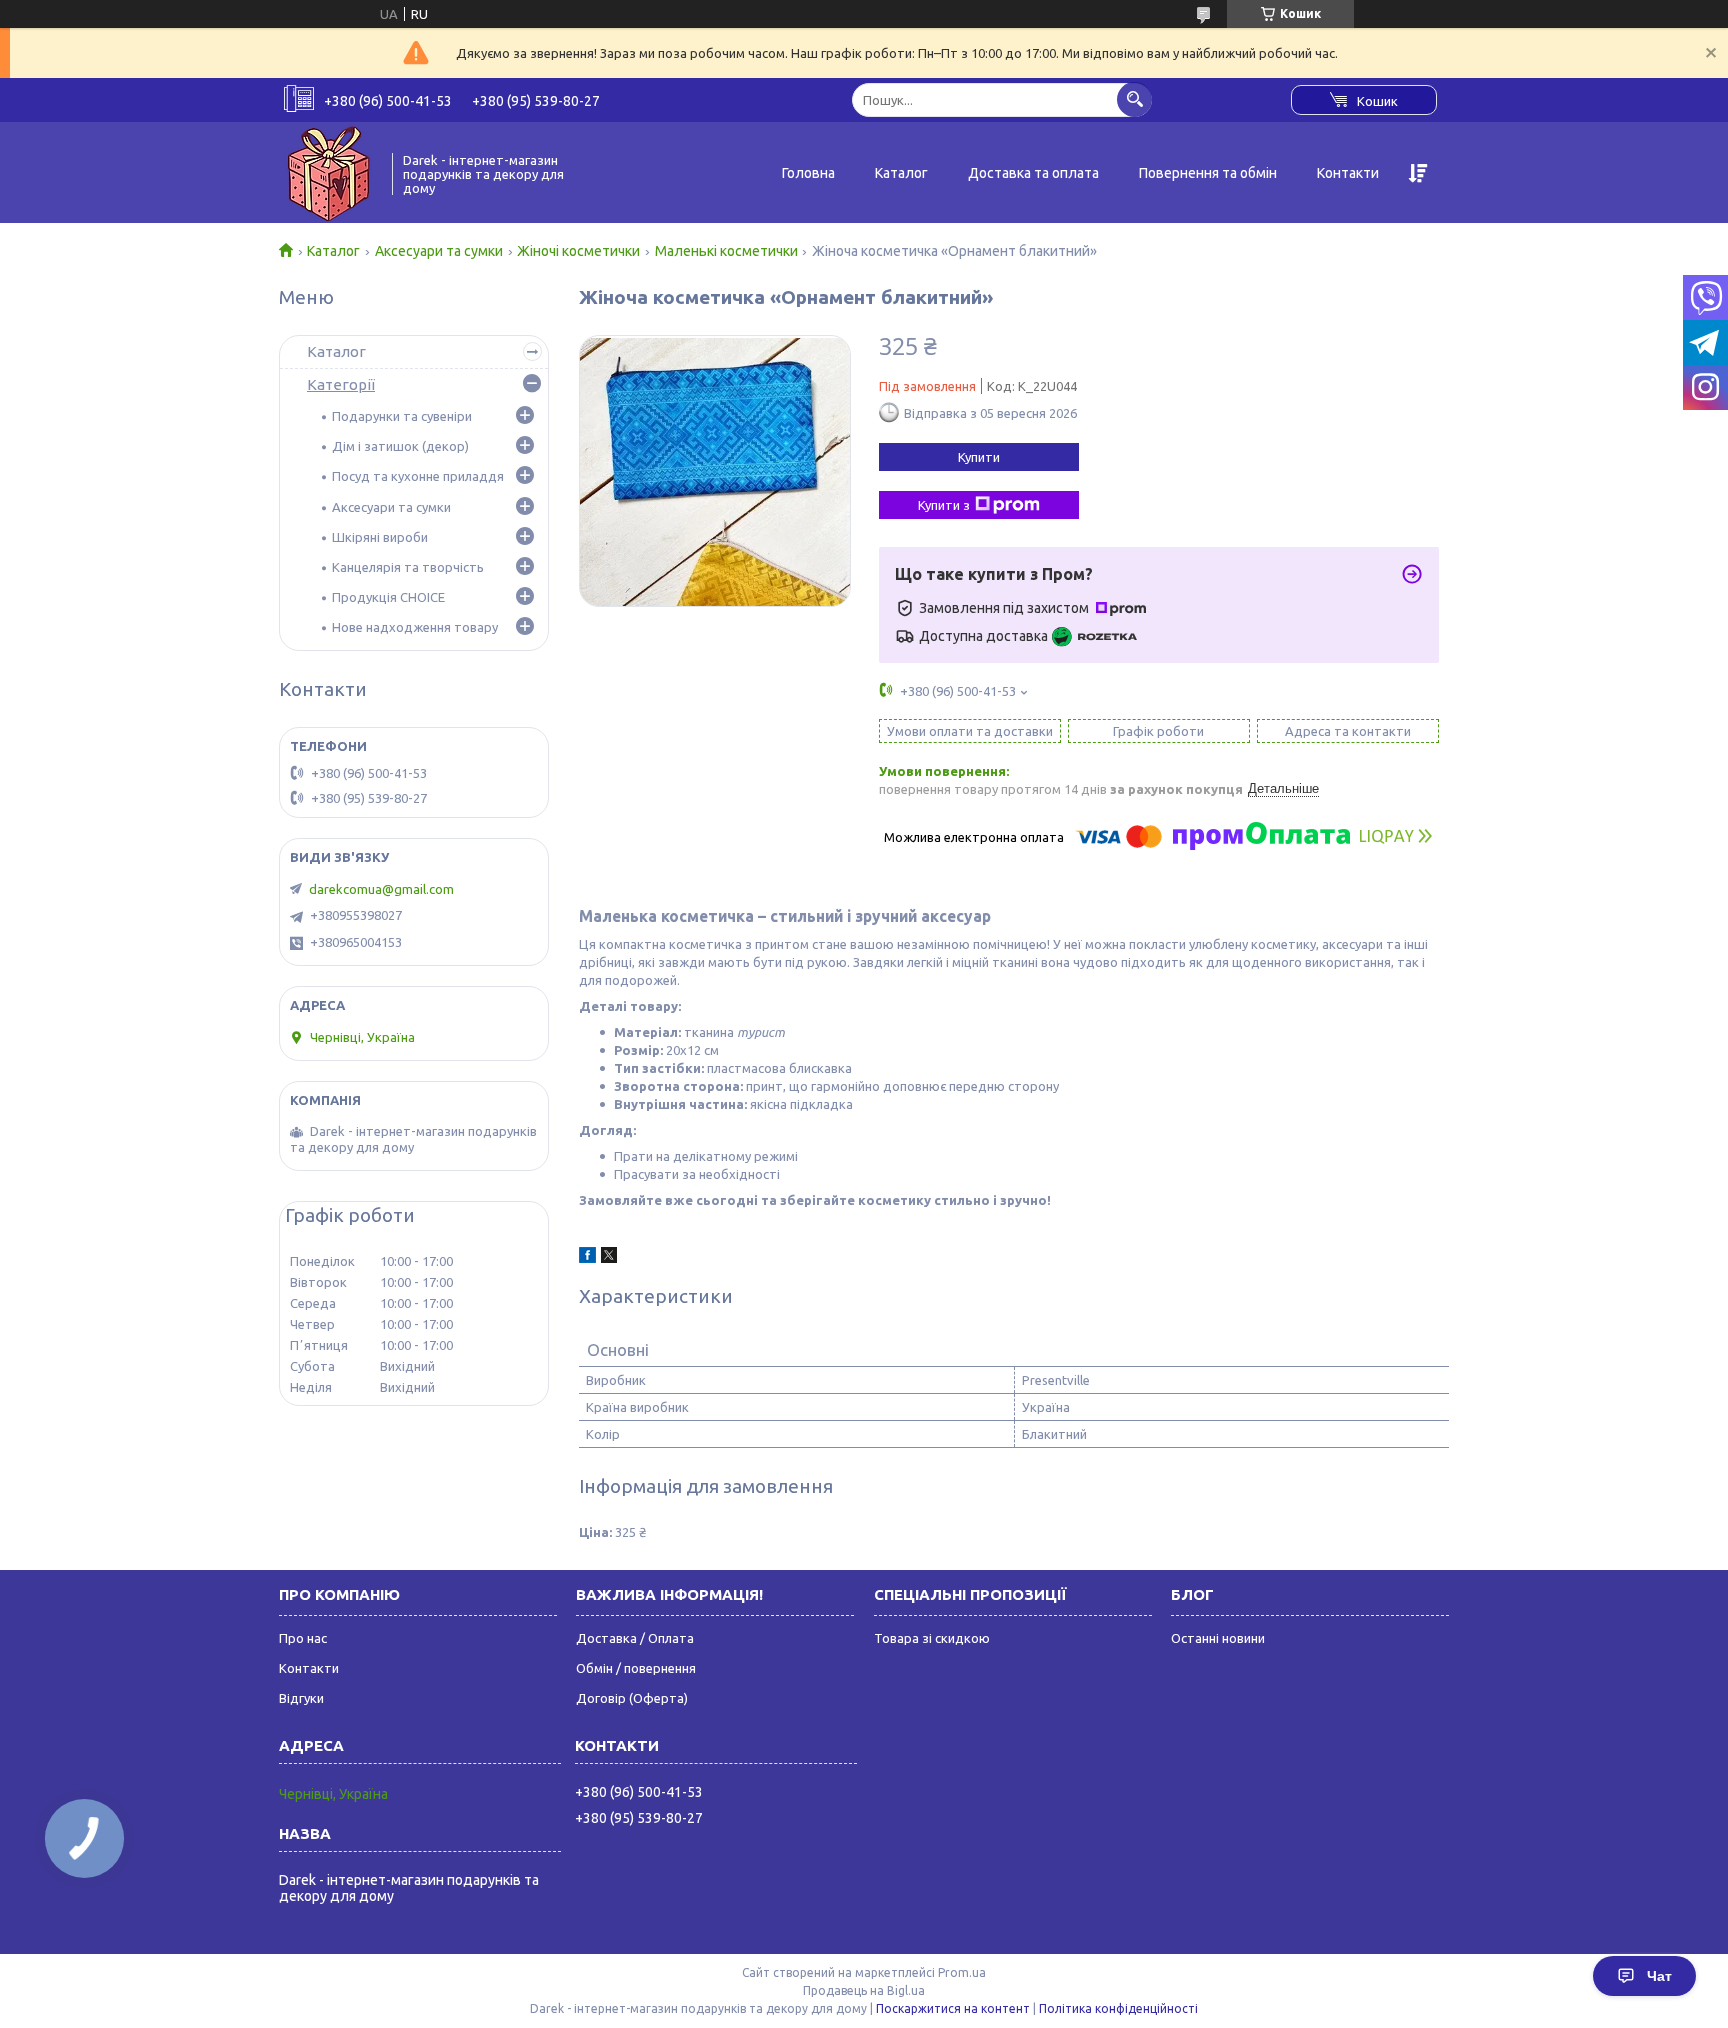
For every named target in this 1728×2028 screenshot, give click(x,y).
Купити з (944, 505)
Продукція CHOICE (388, 597)
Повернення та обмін (1208, 173)
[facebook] (587, 1258)
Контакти (1348, 173)
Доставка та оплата (1033, 173)
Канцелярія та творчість (408, 567)
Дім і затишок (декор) (400, 446)
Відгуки (301, 1698)
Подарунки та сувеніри (402, 416)
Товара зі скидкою (932, 1638)
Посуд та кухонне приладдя (418, 476)
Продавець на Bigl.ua (864, 1990)
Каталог (901, 173)
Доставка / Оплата (635, 1638)
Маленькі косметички (726, 251)
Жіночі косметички (578, 251)
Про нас (303, 1638)
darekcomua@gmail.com (381, 889)
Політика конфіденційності (1118, 2008)
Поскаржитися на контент (953, 2008)
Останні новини (1218, 1638)
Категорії (341, 384)
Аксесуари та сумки (439, 251)
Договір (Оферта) (632, 1698)
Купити (979, 457)
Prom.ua (962, 1972)
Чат (1659, 1976)
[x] (609, 1258)
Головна (808, 173)
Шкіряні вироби (380, 537)
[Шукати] (1134, 99)
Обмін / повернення (636, 1668)
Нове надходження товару (415, 627)
